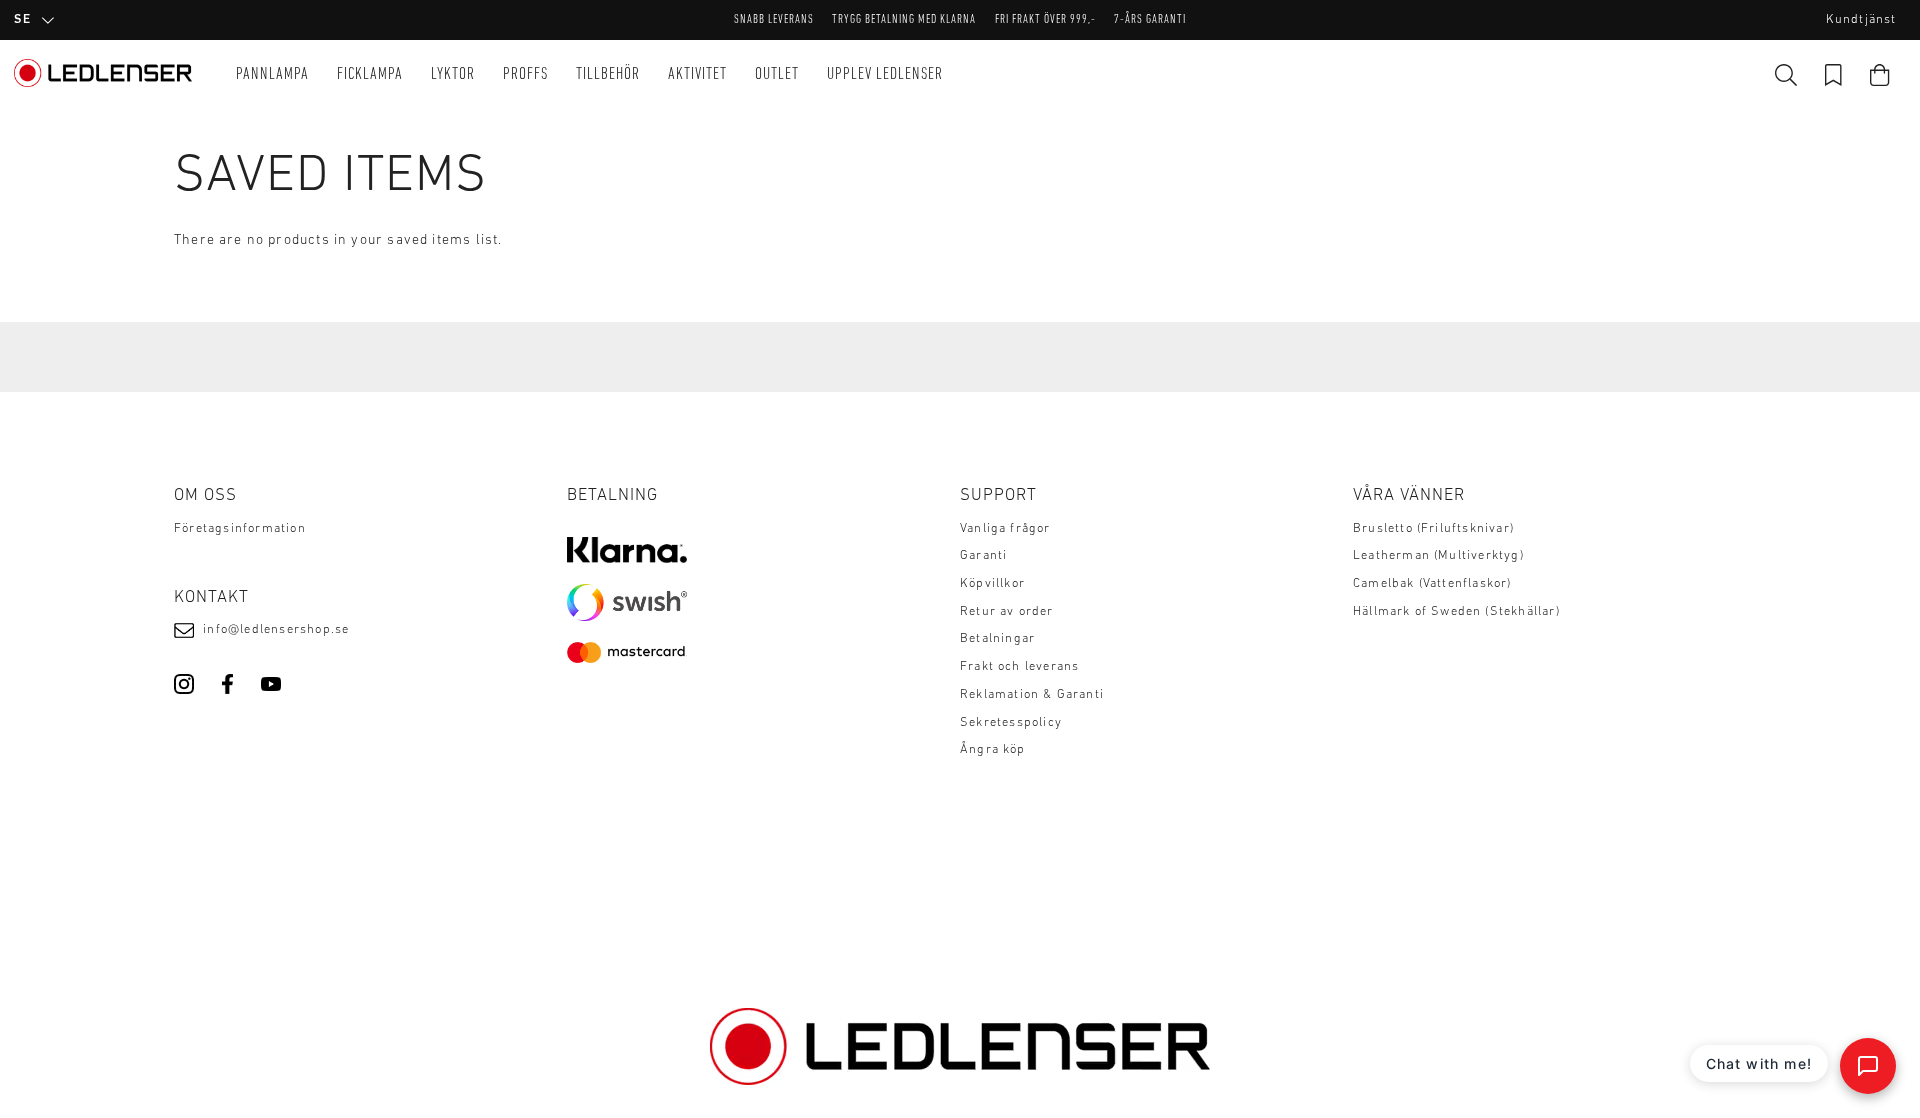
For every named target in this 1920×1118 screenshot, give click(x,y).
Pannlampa (272, 74)
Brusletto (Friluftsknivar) (1433, 529)
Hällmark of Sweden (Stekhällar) (1456, 612)
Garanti (983, 556)
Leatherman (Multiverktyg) (1438, 556)
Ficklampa (370, 74)
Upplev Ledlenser (885, 74)
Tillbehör (608, 74)
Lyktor (453, 74)
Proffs (525, 74)
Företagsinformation (240, 529)
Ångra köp (993, 750)
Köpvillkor (992, 584)
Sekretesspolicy (1011, 723)
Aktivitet (697, 74)
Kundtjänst (1861, 20)
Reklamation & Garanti (1032, 695)
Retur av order (1007, 612)
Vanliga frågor (1005, 529)
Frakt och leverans (1019, 667)
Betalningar (997, 639)
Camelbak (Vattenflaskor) (1432, 584)
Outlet (777, 74)
